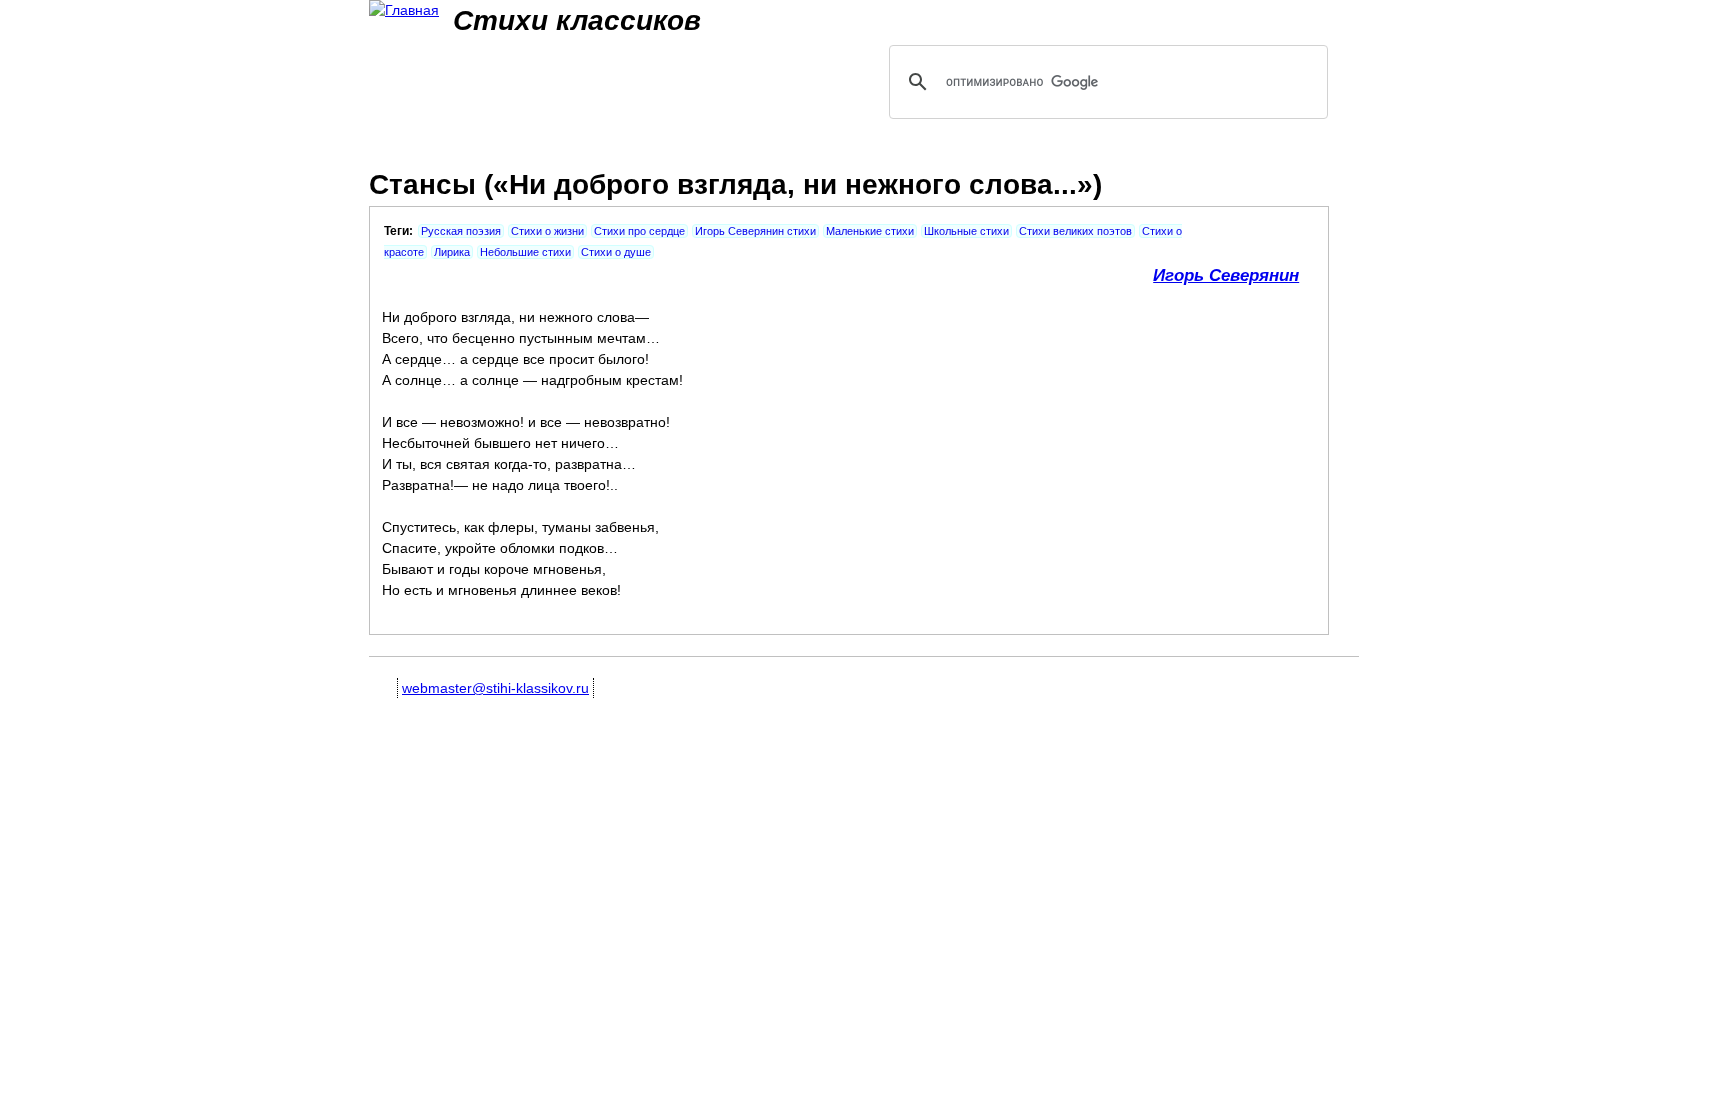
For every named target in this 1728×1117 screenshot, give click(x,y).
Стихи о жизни (547, 231)
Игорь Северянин (1226, 275)
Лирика (452, 252)
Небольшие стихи (525, 252)
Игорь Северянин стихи (755, 231)
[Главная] (404, 10)
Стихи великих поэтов (1075, 231)
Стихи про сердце (639, 231)
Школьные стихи (966, 231)
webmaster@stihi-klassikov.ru (495, 688)
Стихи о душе (616, 252)
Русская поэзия (461, 231)
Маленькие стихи (870, 231)
